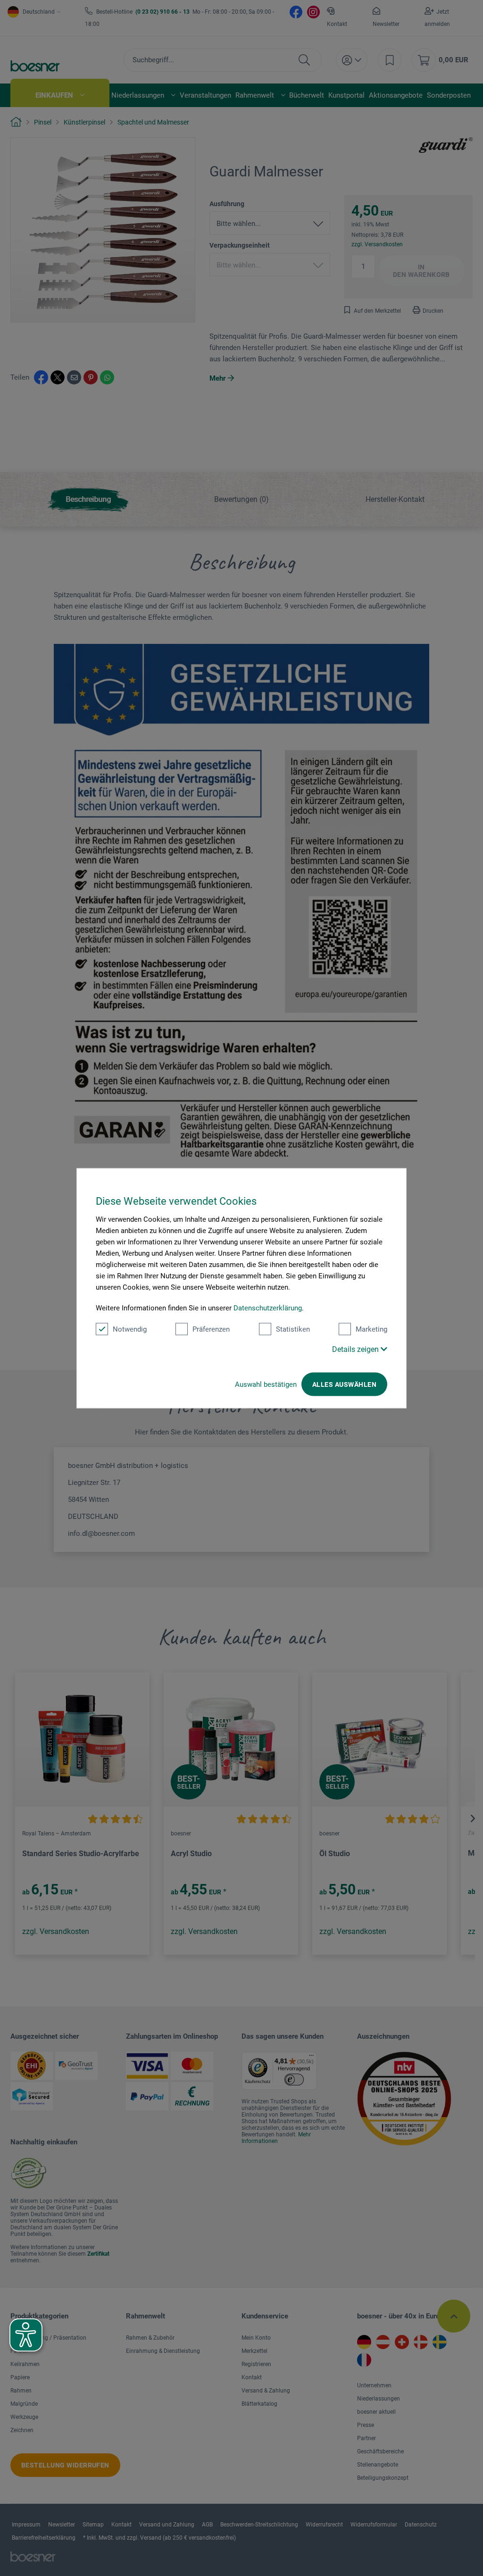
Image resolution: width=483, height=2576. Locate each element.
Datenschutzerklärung (268, 1308)
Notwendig (130, 1329)
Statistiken (293, 1329)
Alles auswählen (344, 1384)
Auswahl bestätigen (266, 1384)
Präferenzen (211, 1329)
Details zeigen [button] (356, 1349)
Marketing (371, 1329)
